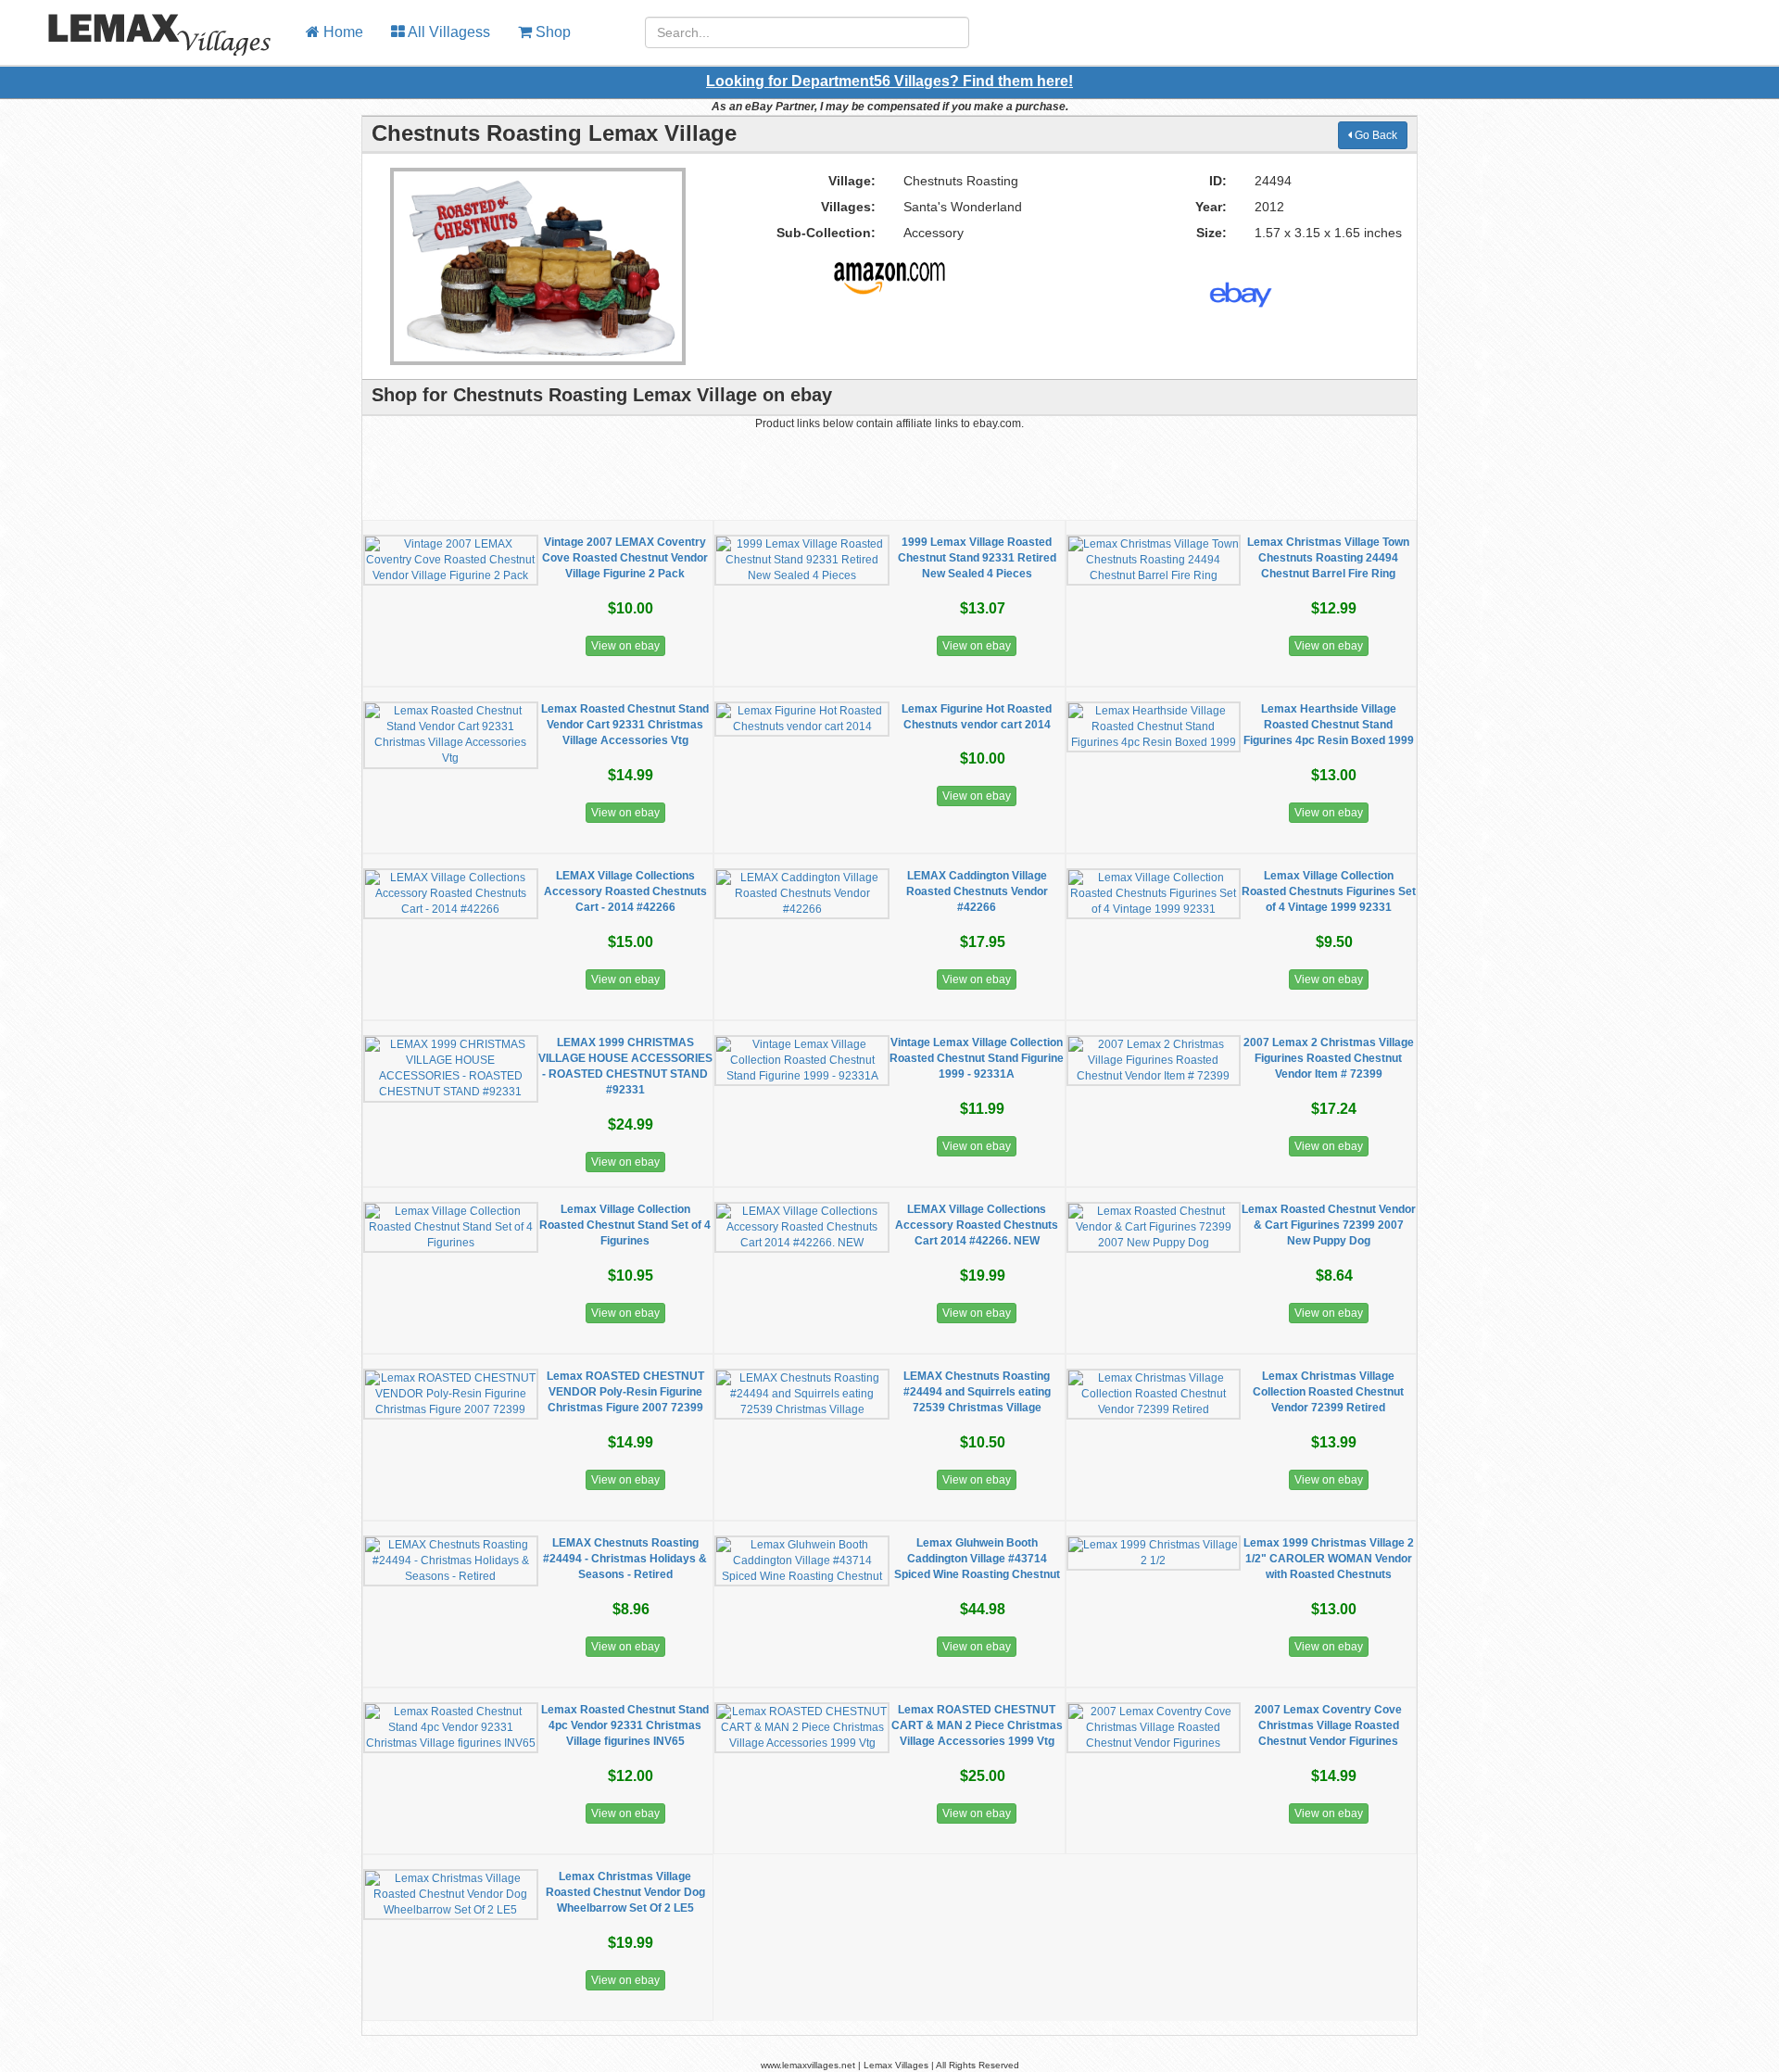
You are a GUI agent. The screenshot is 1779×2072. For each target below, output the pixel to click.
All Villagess (448, 32)
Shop (551, 32)
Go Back (1375, 135)
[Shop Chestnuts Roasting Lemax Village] (889, 271)
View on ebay (625, 646)
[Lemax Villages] (146, 23)
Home (341, 32)
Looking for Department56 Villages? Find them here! (889, 81)
